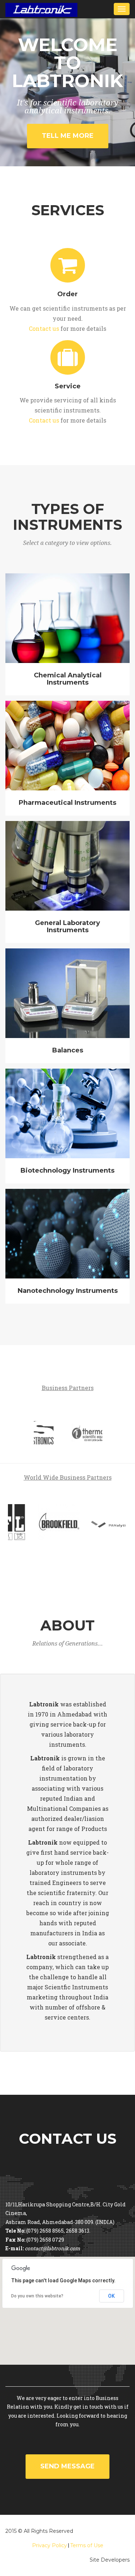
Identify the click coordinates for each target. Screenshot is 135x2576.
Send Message (67, 2466)
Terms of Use (87, 2545)
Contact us (44, 328)
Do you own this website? (37, 2296)
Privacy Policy (49, 2545)
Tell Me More (68, 136)
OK (111, 2296)
